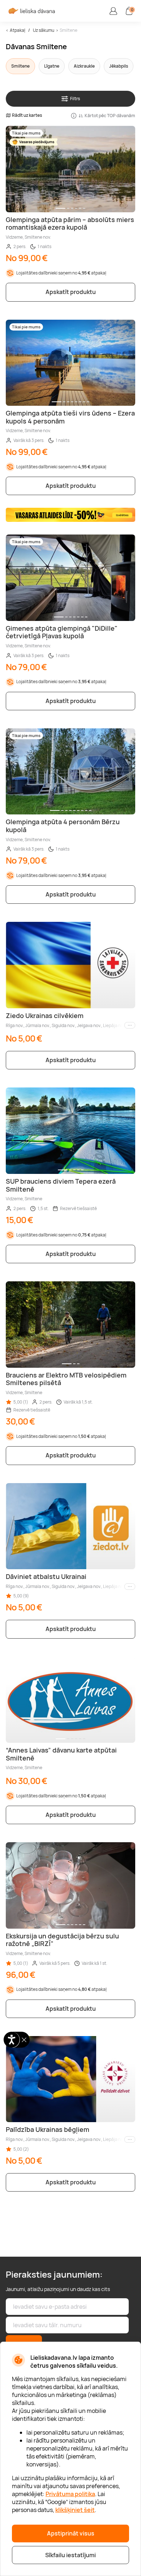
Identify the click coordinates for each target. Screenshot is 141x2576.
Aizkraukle (84, 66)
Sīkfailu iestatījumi (70, 2555)
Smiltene (69, 30)
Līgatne (52, 66)
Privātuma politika (70, 2494)
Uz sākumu (44, 30)
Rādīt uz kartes (27, 115)
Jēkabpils (119, 66)
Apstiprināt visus (71, 2533)
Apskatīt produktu (71, 292)
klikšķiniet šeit (75, 2510)
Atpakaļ (18, 30)
